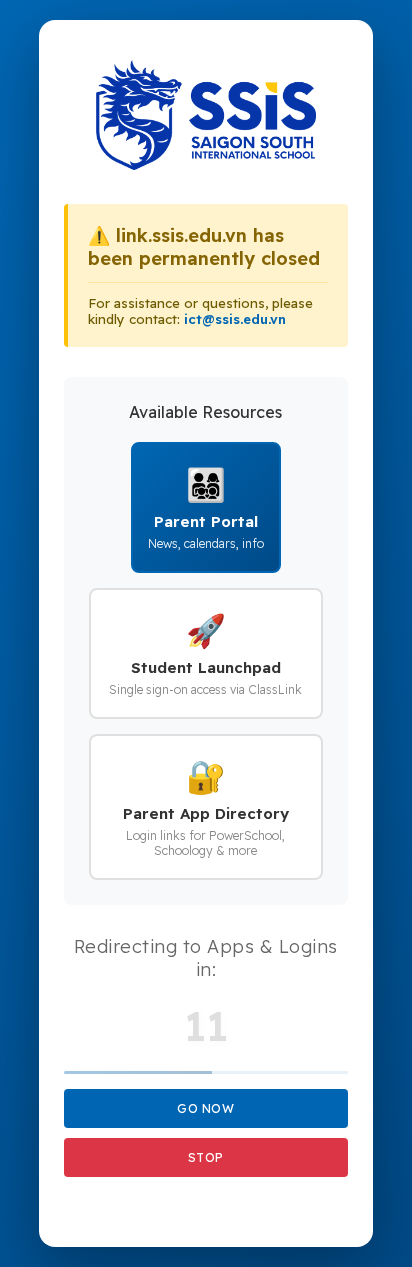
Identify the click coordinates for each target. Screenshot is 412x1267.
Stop (206, 1157)
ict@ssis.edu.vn (235, 319)
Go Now (205, 1108)
